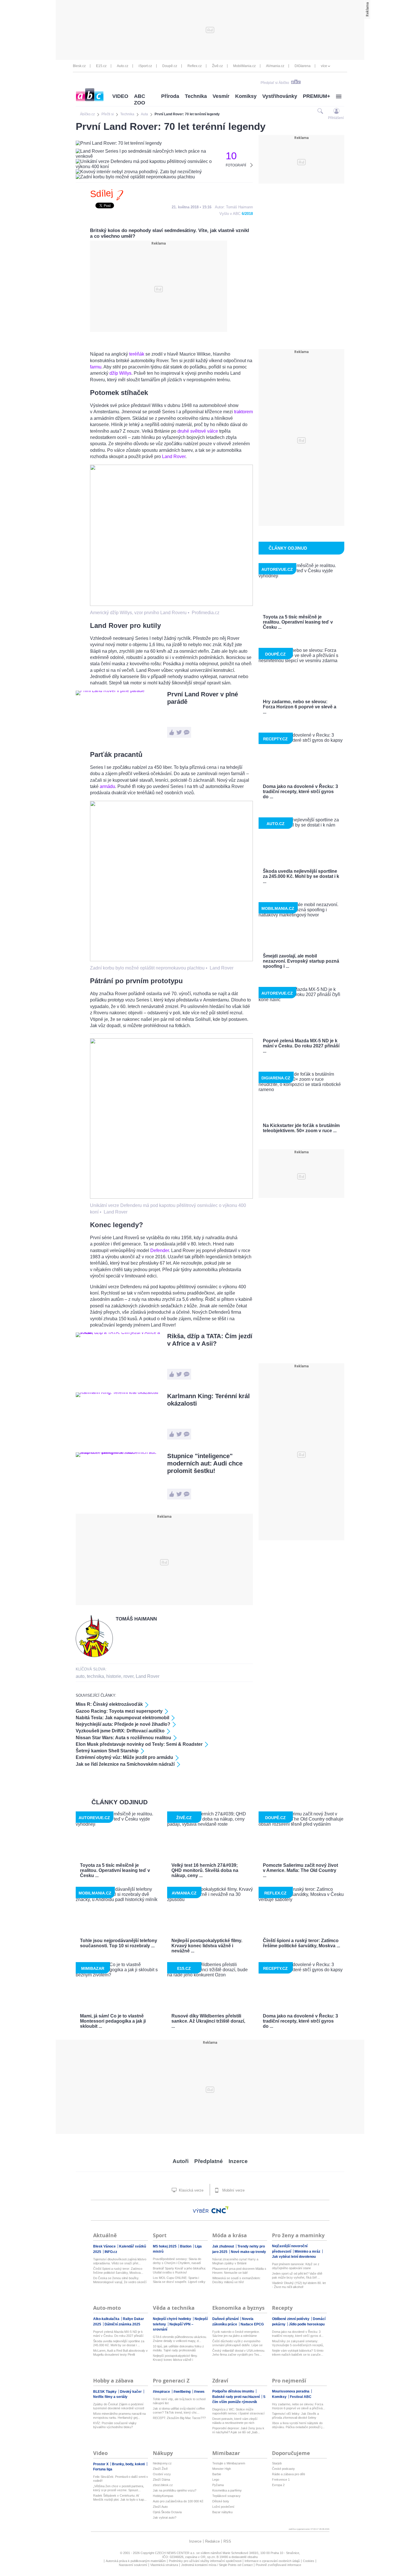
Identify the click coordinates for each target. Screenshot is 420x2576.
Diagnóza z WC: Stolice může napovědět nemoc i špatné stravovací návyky (238, 2411)
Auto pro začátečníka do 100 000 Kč (178, 2501)
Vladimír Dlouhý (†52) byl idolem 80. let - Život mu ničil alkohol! (299, 2285)
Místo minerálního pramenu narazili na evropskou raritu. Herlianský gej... (119, 2416)
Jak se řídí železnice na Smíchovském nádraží (125, 1764)
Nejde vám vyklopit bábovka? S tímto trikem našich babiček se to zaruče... (298, 2353)
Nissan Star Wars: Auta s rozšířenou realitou (123, 1738)
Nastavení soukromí (133, 2565)
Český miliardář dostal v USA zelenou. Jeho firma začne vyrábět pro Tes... (239, 2353)
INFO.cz (111, 2252)
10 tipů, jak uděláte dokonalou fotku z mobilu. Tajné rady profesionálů (178, 2348)
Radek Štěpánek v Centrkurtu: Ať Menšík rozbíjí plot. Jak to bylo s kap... (120, 2498)
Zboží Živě (160, 2469)
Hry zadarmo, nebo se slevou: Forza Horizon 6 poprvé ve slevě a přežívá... (299, 2406)
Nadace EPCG (252, 2324)
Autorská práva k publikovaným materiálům (136, 2561)
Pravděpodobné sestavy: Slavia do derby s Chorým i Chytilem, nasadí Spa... (177, 2261)
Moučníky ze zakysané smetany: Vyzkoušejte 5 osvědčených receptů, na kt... (298, 2343)
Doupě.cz (170, 66)
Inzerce (238, 2161)
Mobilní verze (233, 2190)
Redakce (212, 2541)
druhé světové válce (198, 431)
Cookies (309, 2561)
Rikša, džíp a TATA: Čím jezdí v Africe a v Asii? (210, 1340)
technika (95, 1676)
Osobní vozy (162, 2474)
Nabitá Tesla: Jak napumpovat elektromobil (122, 1718)
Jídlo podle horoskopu (307, 2324)
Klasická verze (191, 2190)
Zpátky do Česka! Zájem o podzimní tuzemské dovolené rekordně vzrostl (119, 2406)
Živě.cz (217, 66)
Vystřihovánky (280, 96)
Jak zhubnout (224, 2246)
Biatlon (186, 2246)
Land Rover (174, 456)
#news (199, 2392)
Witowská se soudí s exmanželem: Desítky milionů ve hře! (236, 2280)
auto (80, 1676)
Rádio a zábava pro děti (288, 2474)
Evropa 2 (278, 2485)
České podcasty (283, 2469)
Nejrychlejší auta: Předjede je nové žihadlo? (123, 1724)
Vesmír (221, 96)
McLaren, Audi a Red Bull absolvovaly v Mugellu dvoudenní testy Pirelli (120, 2353)
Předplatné (209, 2161)
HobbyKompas (163, 2496)
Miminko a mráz (308, 2252)
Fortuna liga (103, 2469)
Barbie (217, 2474)
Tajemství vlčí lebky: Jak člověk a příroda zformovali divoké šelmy (295, 2416)
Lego (216, 2480)
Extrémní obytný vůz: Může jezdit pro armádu (124, 1757)
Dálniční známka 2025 (122, 2324)
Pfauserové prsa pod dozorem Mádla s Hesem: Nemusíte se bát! (239, 2271)
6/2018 (247, 214)
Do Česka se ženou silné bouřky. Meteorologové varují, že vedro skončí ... (120, 2280)
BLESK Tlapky (105, 2392)
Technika (196, 96)
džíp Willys (120, 373)
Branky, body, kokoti (129, 2464)
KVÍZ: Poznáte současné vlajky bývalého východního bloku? (115, 2425)
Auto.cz (123, 66)
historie (114, 1676)
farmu (96, 367)
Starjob (277, 2463)
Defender (160, 1250)
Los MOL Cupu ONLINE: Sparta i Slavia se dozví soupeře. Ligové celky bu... (179, 2280)
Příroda (170, 96)
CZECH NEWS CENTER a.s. (176, 2553)
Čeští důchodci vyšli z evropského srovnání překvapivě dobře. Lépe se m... (237, 2343)
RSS (227, 2541)
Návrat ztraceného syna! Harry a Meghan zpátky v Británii (235, 2261)
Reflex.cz (195, 66)
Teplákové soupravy (226, 2496)
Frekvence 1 (281, 2480)
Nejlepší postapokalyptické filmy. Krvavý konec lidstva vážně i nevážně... (175, 2358)
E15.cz (101, 66)
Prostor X (101, 2464)
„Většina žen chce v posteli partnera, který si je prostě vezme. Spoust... (119, 2488)
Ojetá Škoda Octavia (167, 2512)
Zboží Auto (160, 2507)
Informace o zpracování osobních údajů (272, 2561)
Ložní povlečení (223, 2507)
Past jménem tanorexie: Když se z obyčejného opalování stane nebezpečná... (296, 2266)
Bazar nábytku (222, 2512)
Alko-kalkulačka (107, 2319)
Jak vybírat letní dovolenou (294, 2257)
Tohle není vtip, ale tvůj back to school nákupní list (179, 2401)
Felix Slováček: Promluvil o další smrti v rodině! (121, 2479)
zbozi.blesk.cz (163, 2485)
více (324, 66)
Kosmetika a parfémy (227, 2490)
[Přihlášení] (336, 111)
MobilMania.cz (244, 66)
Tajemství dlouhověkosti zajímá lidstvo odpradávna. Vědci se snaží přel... (120, 2261)
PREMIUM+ (317, 96)
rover (128, 1676)
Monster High (222, 2469)
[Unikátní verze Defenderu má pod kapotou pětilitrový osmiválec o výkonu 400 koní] (171, 1197)
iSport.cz (145, 66)
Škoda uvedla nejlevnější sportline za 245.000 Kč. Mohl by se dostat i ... (119, 2343)
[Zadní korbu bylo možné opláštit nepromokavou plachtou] (171, 960)
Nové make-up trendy (248, 2252)
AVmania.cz (275, 66)
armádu (107, 786)
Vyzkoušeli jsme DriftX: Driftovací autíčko (120, 1731)
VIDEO (120, 96)
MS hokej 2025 (165, 2246)
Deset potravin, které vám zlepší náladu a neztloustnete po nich (235, 2421)
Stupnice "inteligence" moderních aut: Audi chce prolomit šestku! (205, 1463)
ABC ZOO (140, 99)
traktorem (243, 412)
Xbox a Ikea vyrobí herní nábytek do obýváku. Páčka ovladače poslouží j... (298, 2425)
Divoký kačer (131, 2392)
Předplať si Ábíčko (275, 83)
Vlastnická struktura (164, 2565)
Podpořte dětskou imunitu (234, 2391)
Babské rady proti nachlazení (236, 2397)
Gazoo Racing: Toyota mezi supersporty (119, 1711)
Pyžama (218, 2485)
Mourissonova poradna (291, 2391)
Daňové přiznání (226, 2319)
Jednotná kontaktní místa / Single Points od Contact (217, 2565)
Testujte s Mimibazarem (229, 2463)
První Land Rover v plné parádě (203, 698)
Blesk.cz (79, 66)
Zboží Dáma (161, 2480)
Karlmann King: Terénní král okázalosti (208, 1400)
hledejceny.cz (162, 2463)
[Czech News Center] (220, 2210)
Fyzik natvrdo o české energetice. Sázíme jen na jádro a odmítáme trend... (236, 2334)
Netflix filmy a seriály (110, 2397)
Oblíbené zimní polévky (291, 2319)
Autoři (181, 2161)
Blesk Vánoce (105, 2246)
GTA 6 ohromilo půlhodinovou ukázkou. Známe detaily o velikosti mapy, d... (180, 2339)
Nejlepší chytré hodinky (172, 2319)
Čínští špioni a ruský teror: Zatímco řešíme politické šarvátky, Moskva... (118, 2271)
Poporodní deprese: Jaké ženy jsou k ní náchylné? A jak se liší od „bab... (238, 2430)
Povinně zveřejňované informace (278, 2565)
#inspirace (162, 2392)
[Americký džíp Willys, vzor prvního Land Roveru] (171, 604)
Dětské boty (221, 2501)
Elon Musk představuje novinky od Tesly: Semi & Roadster (139, 1744)
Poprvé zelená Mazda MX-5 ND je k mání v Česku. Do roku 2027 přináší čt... (118, 2334)
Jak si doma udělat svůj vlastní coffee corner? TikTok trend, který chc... (179, 2410)
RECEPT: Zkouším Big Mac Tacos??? (179, 2418)
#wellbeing (182, 2392)
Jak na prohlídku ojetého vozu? (175, 2490)
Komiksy (246, 96)
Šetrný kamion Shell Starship (107, 1751)
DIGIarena (303, 66)
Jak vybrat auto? (165, 2517)
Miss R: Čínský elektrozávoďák (109, 1704)
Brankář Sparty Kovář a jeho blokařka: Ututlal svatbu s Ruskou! (179, 2270)
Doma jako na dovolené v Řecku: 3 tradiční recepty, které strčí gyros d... (298, 2334)
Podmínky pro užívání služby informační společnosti (205, 2561)
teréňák (137, 354)
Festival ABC (301, 2397)
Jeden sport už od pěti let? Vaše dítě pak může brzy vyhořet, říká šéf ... (297, 2275)
